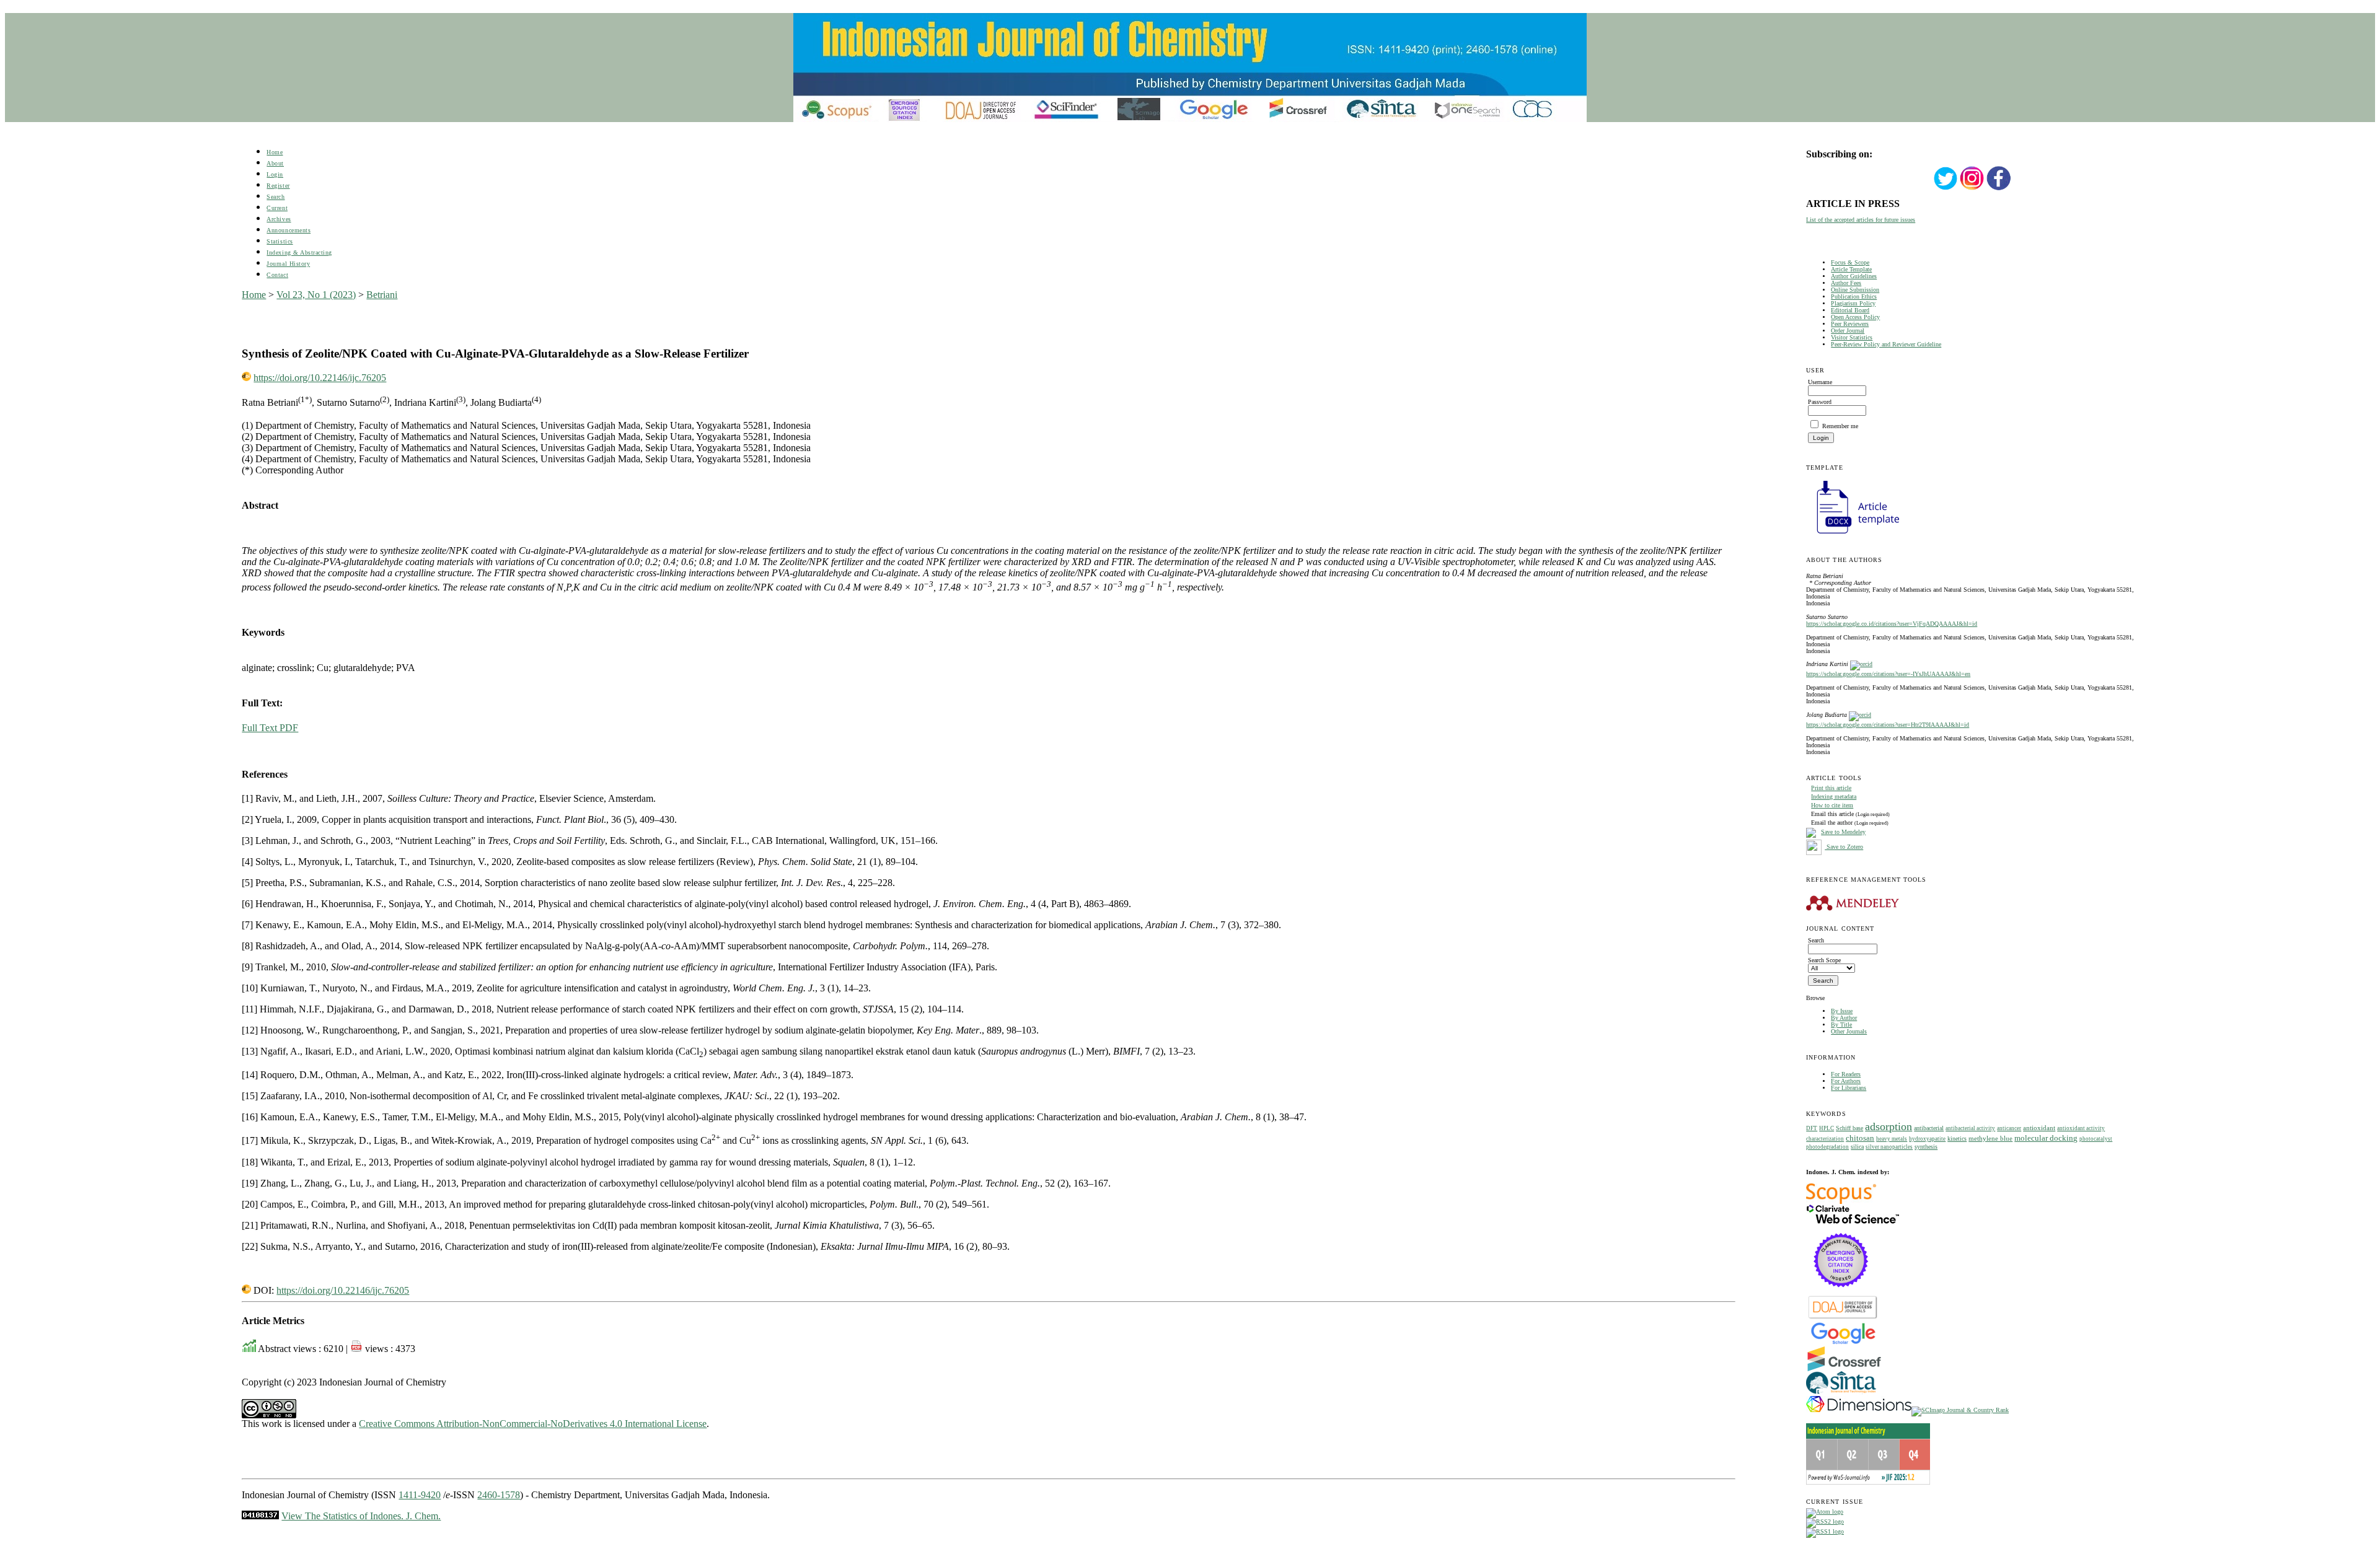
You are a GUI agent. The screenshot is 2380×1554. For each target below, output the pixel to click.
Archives (279, 219)
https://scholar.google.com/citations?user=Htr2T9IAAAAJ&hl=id (1888, 725)
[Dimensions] (1859, 1410)
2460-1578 (499, 1495)
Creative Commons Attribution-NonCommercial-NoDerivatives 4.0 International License (533, 1424)
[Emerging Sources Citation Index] (1841, 1293)
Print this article (1831, 788)
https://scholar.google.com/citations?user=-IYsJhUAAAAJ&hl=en (1888, 674)
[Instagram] (1972, 189)
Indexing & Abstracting (299, 252)
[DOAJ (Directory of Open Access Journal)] (1843, 1318)
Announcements (289, 230)
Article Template (1851, 269)
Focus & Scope (1850, 262)
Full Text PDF (270, 728)
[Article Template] (1853, 535)
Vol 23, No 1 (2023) (316, 295)
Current (277, 208)
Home (275, 152)
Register (278, 186)
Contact (277, 275)
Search (275, 197)
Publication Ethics (1854, 296)
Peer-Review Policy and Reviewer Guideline (1886, 344)
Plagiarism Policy (1853, 303)
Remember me (1840, 426)
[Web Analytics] (260, 1516)
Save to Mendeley (1843, 832)
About (275, 163)
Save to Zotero (1844, 847)
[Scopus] (1841, 1202)
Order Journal (1848, 331)
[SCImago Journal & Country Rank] (1960, 1410)
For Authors (1846, 1081)
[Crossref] (1844, 1369)
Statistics (280, 241)
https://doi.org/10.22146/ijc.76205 (320, 378)
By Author (1844, 1018)
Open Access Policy (1855, 317)
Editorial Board (1850, 310)
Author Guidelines (1854, 276)
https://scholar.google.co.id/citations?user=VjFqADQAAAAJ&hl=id (1892, 624)
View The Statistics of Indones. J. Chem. (361, 1516)
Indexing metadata (1834, 797)
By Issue (1842, 1011)
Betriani (382, 295)
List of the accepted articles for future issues (1861, 220)
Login (275, 174)
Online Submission (1855, 290)
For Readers (1846, 1074)
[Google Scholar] (1843, 1343)
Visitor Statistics (1852, 337)
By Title (1841, 1025)
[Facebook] (1999, 189)
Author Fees (1846, 283)
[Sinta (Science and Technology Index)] (1841, 1394)
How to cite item (1832, 805)
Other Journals (1849, 1031)
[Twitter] (1946, 189)
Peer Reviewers (1850, 324)
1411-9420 (420, 1495)
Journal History (288, 264)
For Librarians (1849, 1088)
